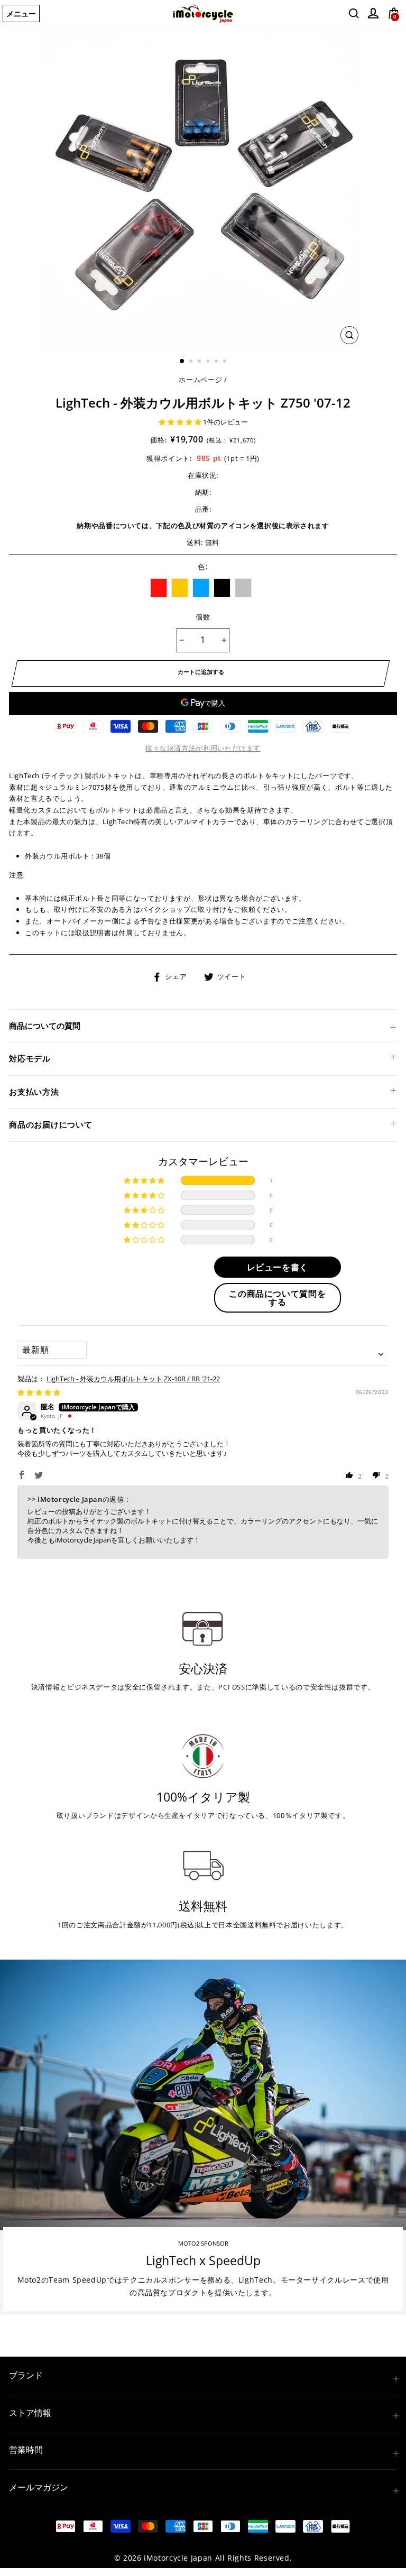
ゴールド (180, 588)
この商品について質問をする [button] (277, 1298)
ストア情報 (30, 2413)
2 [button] (192, 362)
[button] (181, 422)
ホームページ (200, 380)
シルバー (243, 588)
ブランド (26, 2375)
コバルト (201, 588)
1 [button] (182, 362)
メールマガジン (39, 2487)
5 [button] (217, 362)
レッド (159, 588)
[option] (203, 188)
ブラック (222, 588)
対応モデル (30, 1058)
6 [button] (226, 362)
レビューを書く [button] (278, 1267)
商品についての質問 (45, 1026)
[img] (39, 1392)
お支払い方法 (34, 1092)
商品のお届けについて (51, 1124)
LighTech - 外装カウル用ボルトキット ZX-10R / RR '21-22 (133, 1379)
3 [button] (200, 362)
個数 (203, 617)
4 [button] (209, 362)
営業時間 (26, 2450)
